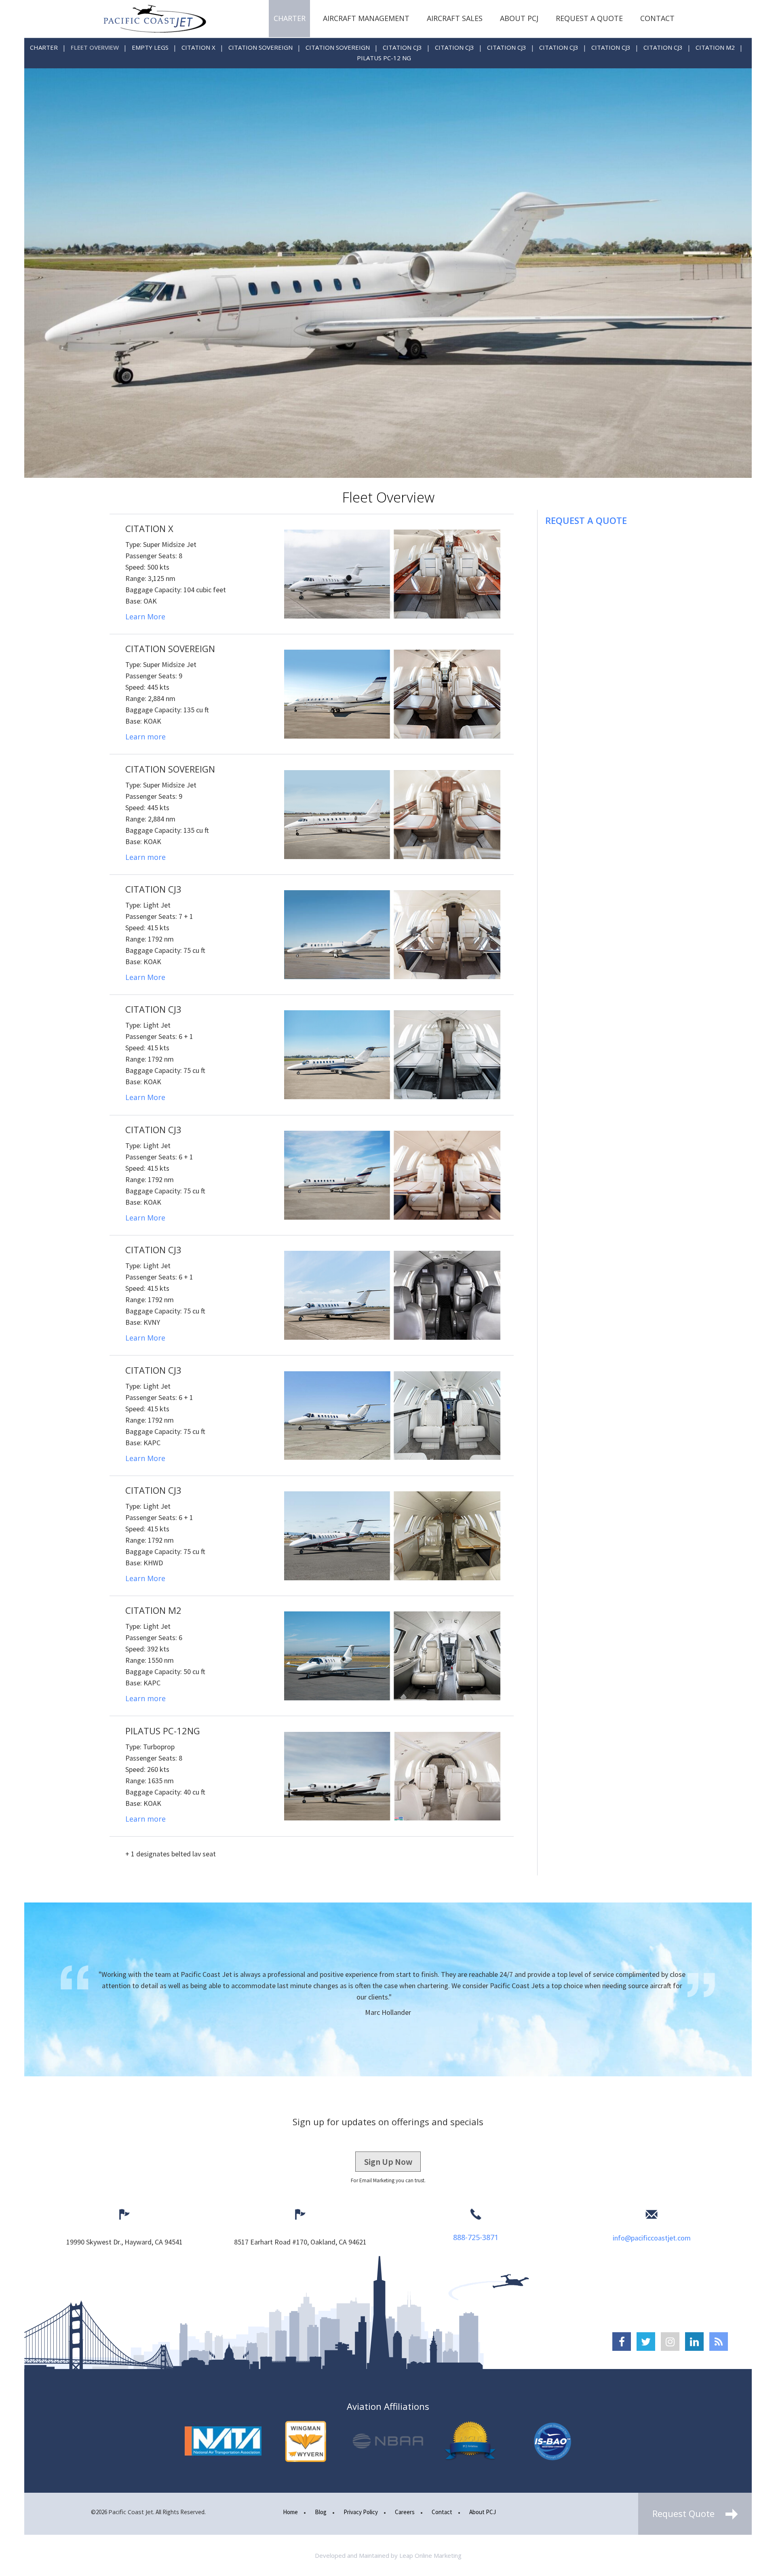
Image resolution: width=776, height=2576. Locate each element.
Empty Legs (150, 47)
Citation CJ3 (402, 47)
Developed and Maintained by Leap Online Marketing (388, 2555)
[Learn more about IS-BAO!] (553, 2441)
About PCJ (519, 18)
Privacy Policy (361, 2512)
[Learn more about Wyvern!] (306, 2441)
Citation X (198, 47)
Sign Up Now (388, 2162)
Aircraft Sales (455, 18)
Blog (321, 2512)
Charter (290, 18)
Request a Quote (589, 18)
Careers (405, 2512)
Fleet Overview (95, 47)
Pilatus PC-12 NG (384, 58)
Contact (657, 18)
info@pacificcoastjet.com (652, 2238)
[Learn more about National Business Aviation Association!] (388, 2441)
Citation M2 (715, 47)
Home (290, 2512)
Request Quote (685, 2513)
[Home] (155, 19)
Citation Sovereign (260, 47)
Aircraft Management (366, 18)
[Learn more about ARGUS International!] (470, 2441)
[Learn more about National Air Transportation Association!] (223, 2441)
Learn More (145, 617)
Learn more (145, 737)
